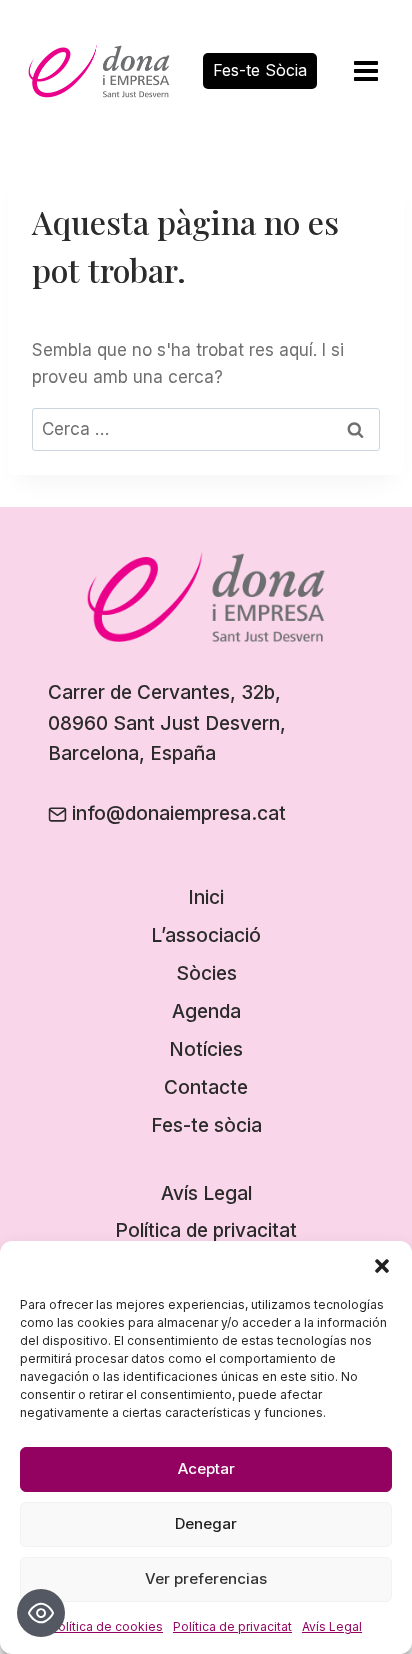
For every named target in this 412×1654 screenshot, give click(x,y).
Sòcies (206, 973)
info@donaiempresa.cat (179, 813)
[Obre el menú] (365, 70)
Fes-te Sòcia (260, 70)
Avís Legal (332, 1626)
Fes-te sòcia (206, 1125)
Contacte (206, 1087)
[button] (382, 1266)
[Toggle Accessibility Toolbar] (41, 1613)
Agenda (206, 1011)
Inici (206, 897)
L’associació (206, 935)
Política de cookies (106, 1626)
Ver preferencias (206, 1578)
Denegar (206, 1523)
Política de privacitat (232, 1626)
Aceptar (206, 1468)
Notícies (206, 1049)
